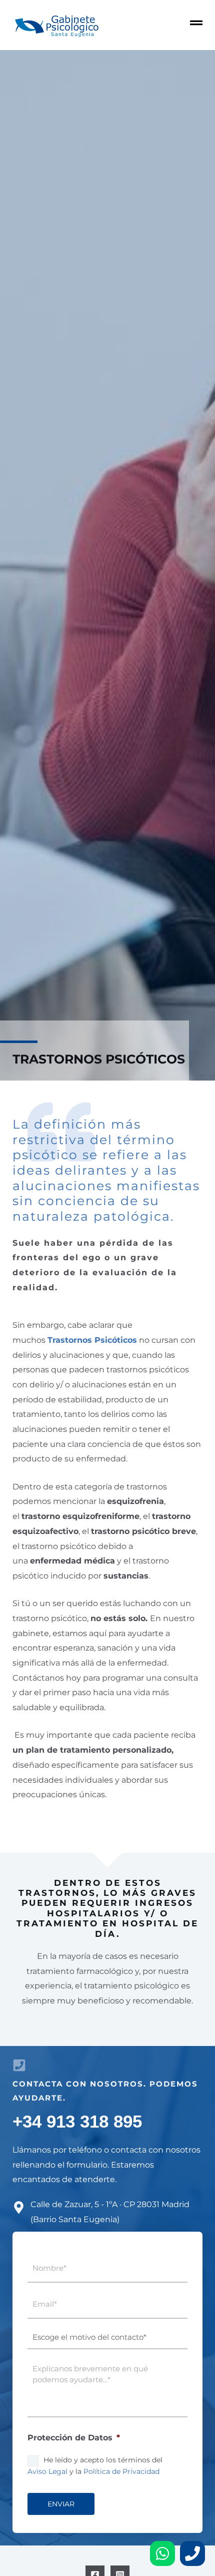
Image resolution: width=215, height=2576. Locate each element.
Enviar (61, 2504)
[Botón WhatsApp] (162, 2553)
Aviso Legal (47, 2471)
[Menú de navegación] (196, 23)
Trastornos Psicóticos (92, 1340)
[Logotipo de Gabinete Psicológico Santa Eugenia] (56, 25)
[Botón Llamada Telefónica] (192, 2553)
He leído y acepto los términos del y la (95, 2465)
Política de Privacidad (121, 2471)
